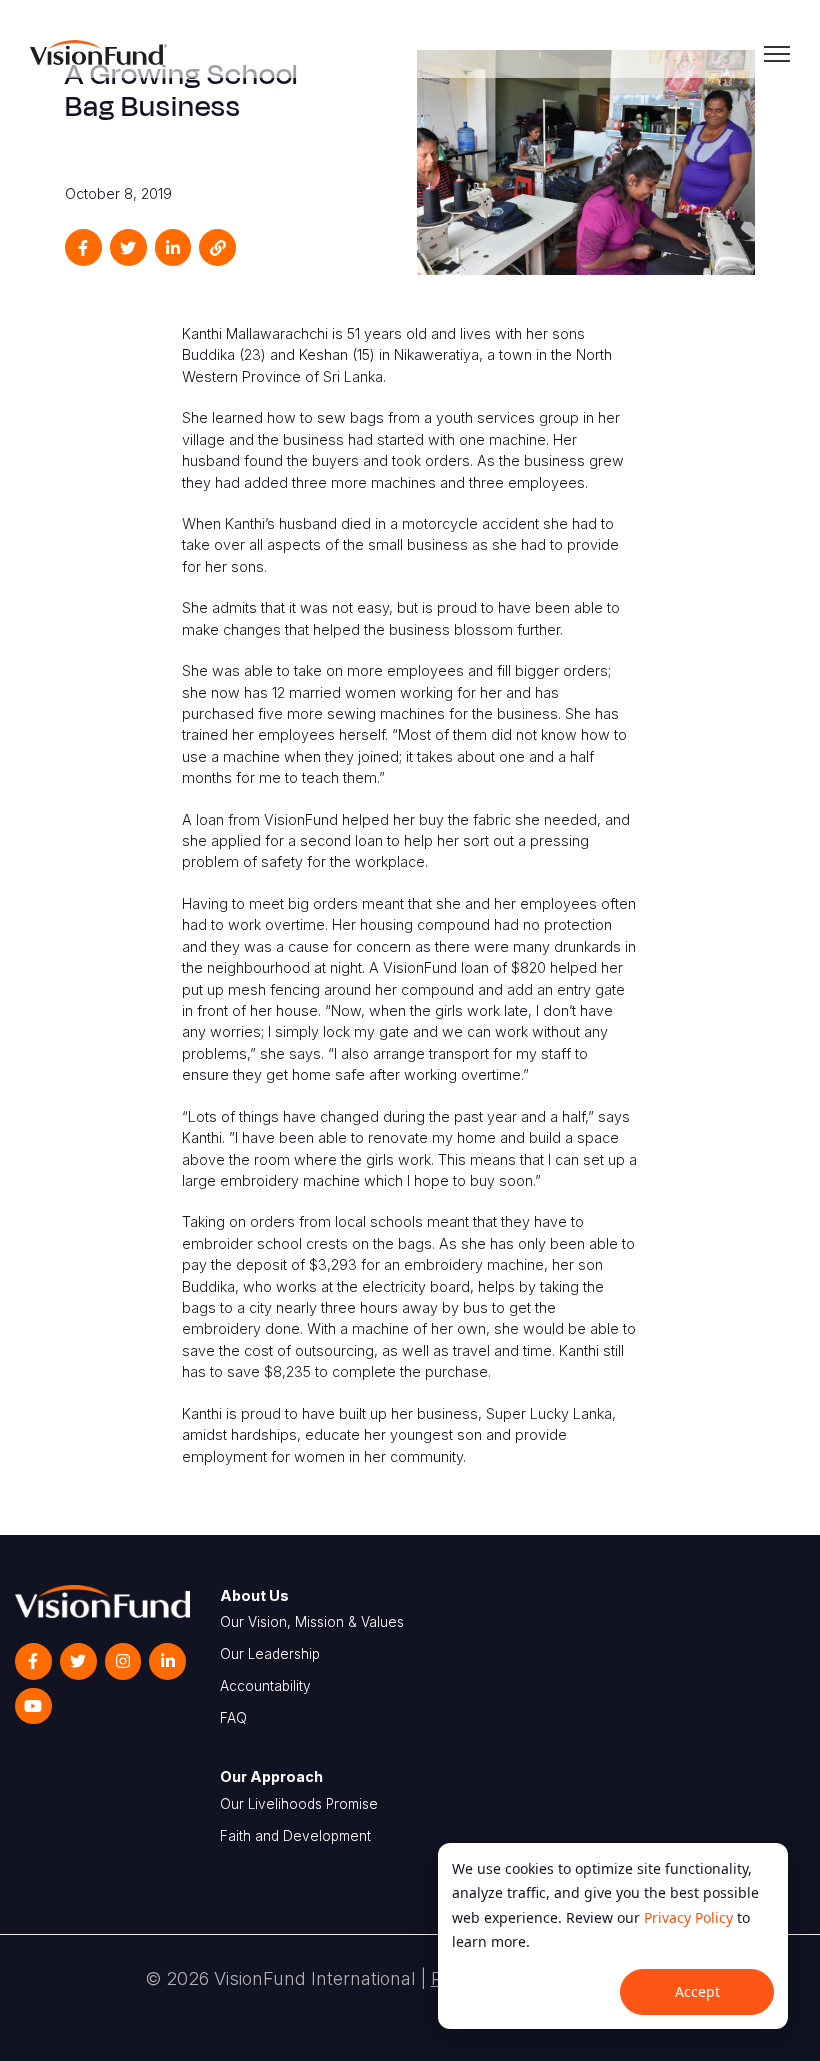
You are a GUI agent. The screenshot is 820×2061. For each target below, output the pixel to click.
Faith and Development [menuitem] (295, 1836)
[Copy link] (217, 247)
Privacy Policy (688, 1917)
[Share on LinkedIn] (173, 247)
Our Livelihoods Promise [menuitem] (299, 1804)
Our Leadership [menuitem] (270, 1654)
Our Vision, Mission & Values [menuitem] (312, 1622)
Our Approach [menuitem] (271, 1776)
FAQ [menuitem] (233, 1718)
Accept (697, 1991)
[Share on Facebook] (83, 247)
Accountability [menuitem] (265, 1686)
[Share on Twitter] (128, 247)
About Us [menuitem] (254, 1595)
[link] (98, 50)
